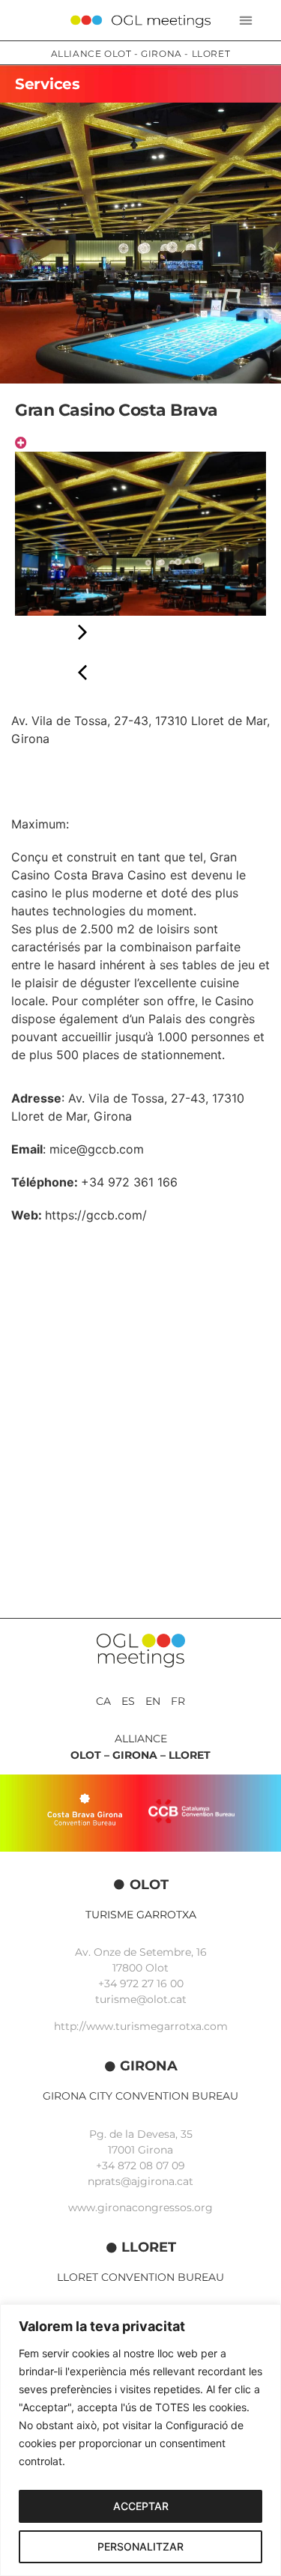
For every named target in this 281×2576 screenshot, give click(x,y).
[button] (246, 21)
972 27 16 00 (152, 1983)
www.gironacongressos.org (140, 2207)
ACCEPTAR (141, 2506)
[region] (140, 2440)
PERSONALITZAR (140, 2546)
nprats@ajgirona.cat (140, 2181)
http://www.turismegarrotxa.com (141, 2026)
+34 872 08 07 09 (140, 2166)
